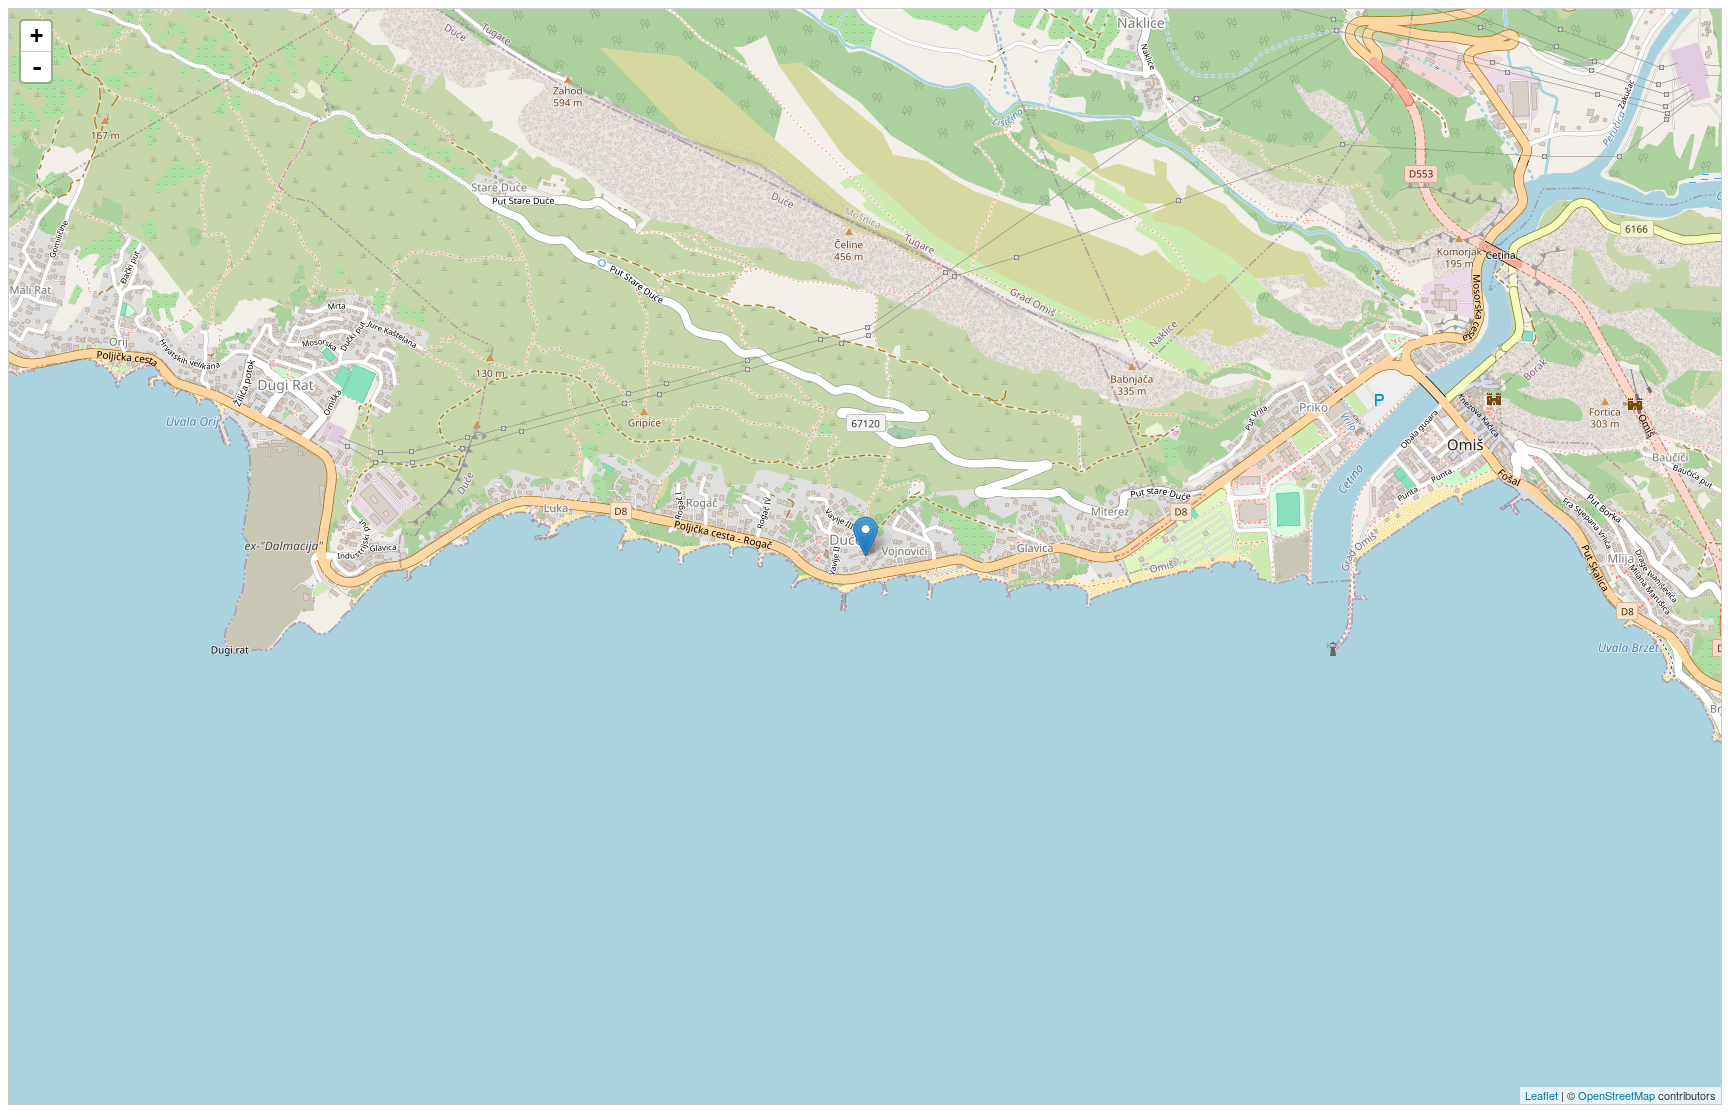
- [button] (37, 67)
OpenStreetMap (1616, 1095)
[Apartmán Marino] (865, 536)
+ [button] (36, 35)
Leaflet (1541, 1095)
